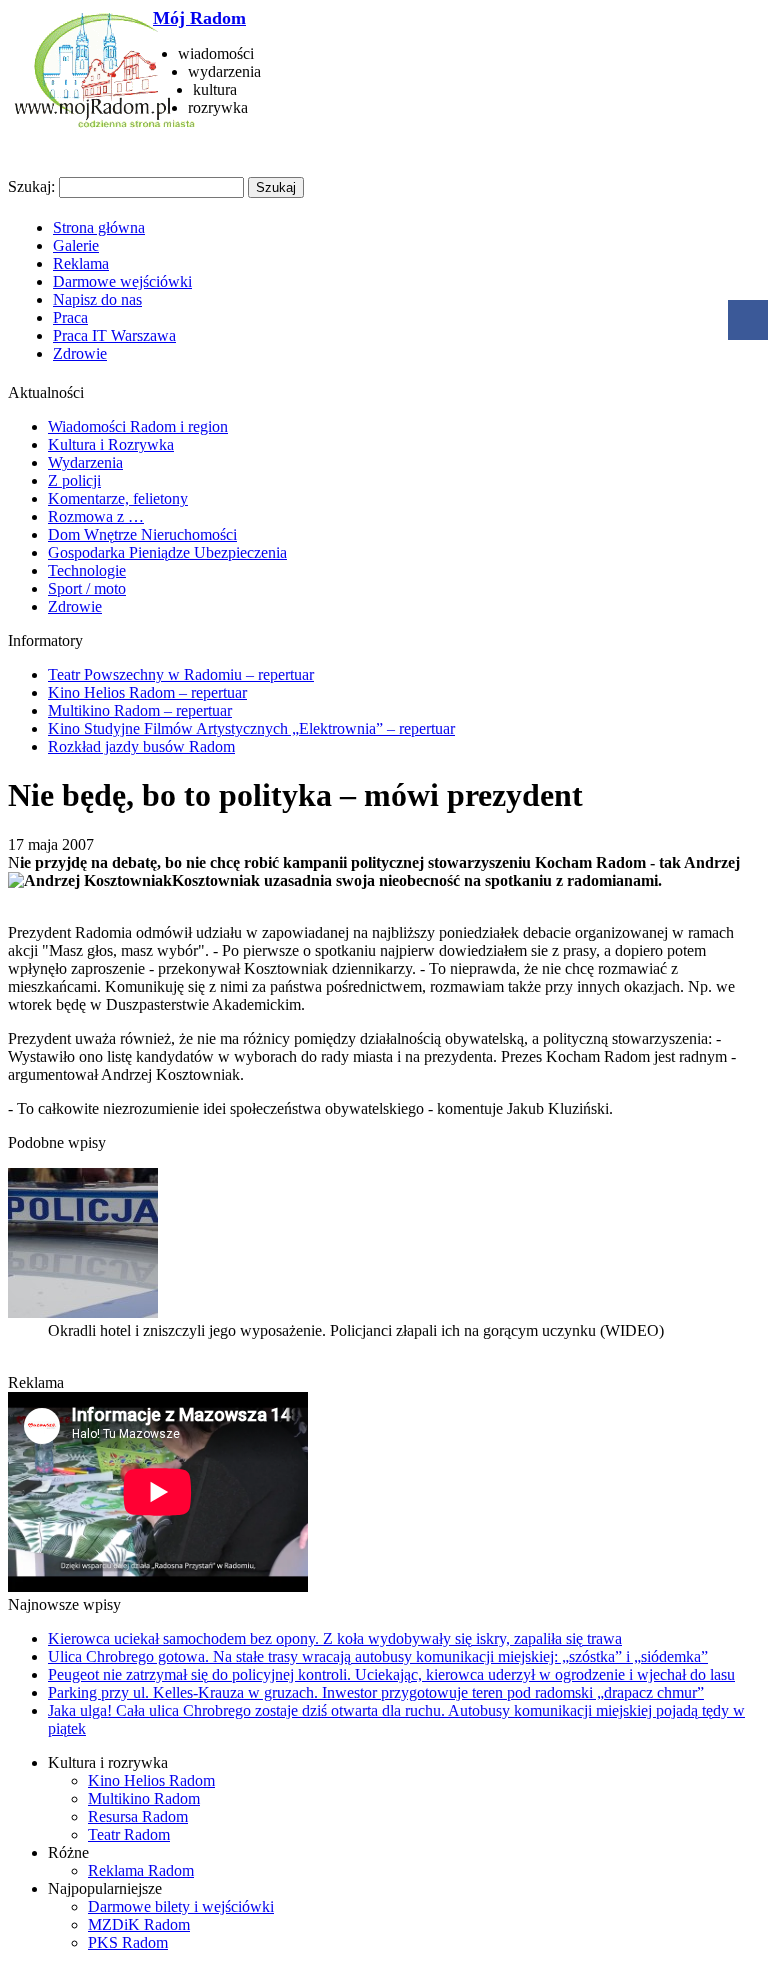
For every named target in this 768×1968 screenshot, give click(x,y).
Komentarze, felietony (118, 498)
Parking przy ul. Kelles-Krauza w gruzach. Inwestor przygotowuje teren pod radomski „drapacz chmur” (376, 1692)
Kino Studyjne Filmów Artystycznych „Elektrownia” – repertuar (251, 728)
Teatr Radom (129, 1834)
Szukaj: (31, 186)
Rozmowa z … (96, 516)
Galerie (76, 245)
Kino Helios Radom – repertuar (147, 692)
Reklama (81, 263)
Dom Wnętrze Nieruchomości (142, 534)
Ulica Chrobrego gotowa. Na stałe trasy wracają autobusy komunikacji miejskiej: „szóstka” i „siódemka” (378, 1656)
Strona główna (99, 227)
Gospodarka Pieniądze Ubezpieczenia (167, 552)
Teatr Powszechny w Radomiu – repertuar (181, 674)
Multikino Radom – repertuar (140, 710)
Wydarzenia (85, 462)
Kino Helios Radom (151, 1780)
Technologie (87, 570)
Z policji (74, 480)
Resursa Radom (138, 1816)
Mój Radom (199, 18)
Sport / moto (87, 588)
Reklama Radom (141, 1870)
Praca (70, 317)
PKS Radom (128, 1942)
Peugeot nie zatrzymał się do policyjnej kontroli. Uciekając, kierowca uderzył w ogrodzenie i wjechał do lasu (391, 1674)
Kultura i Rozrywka (111, 444)
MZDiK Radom (139, 1924)
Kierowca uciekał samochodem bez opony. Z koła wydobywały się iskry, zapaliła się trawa (335, 1638)
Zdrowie (80, 353)
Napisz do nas (97, 299)
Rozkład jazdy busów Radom (141, 746)
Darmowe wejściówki (122, 281)
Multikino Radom (144, 1798)
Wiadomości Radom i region (138, 426)
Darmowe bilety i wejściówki (181, 1906)
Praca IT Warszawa (114, 335)
